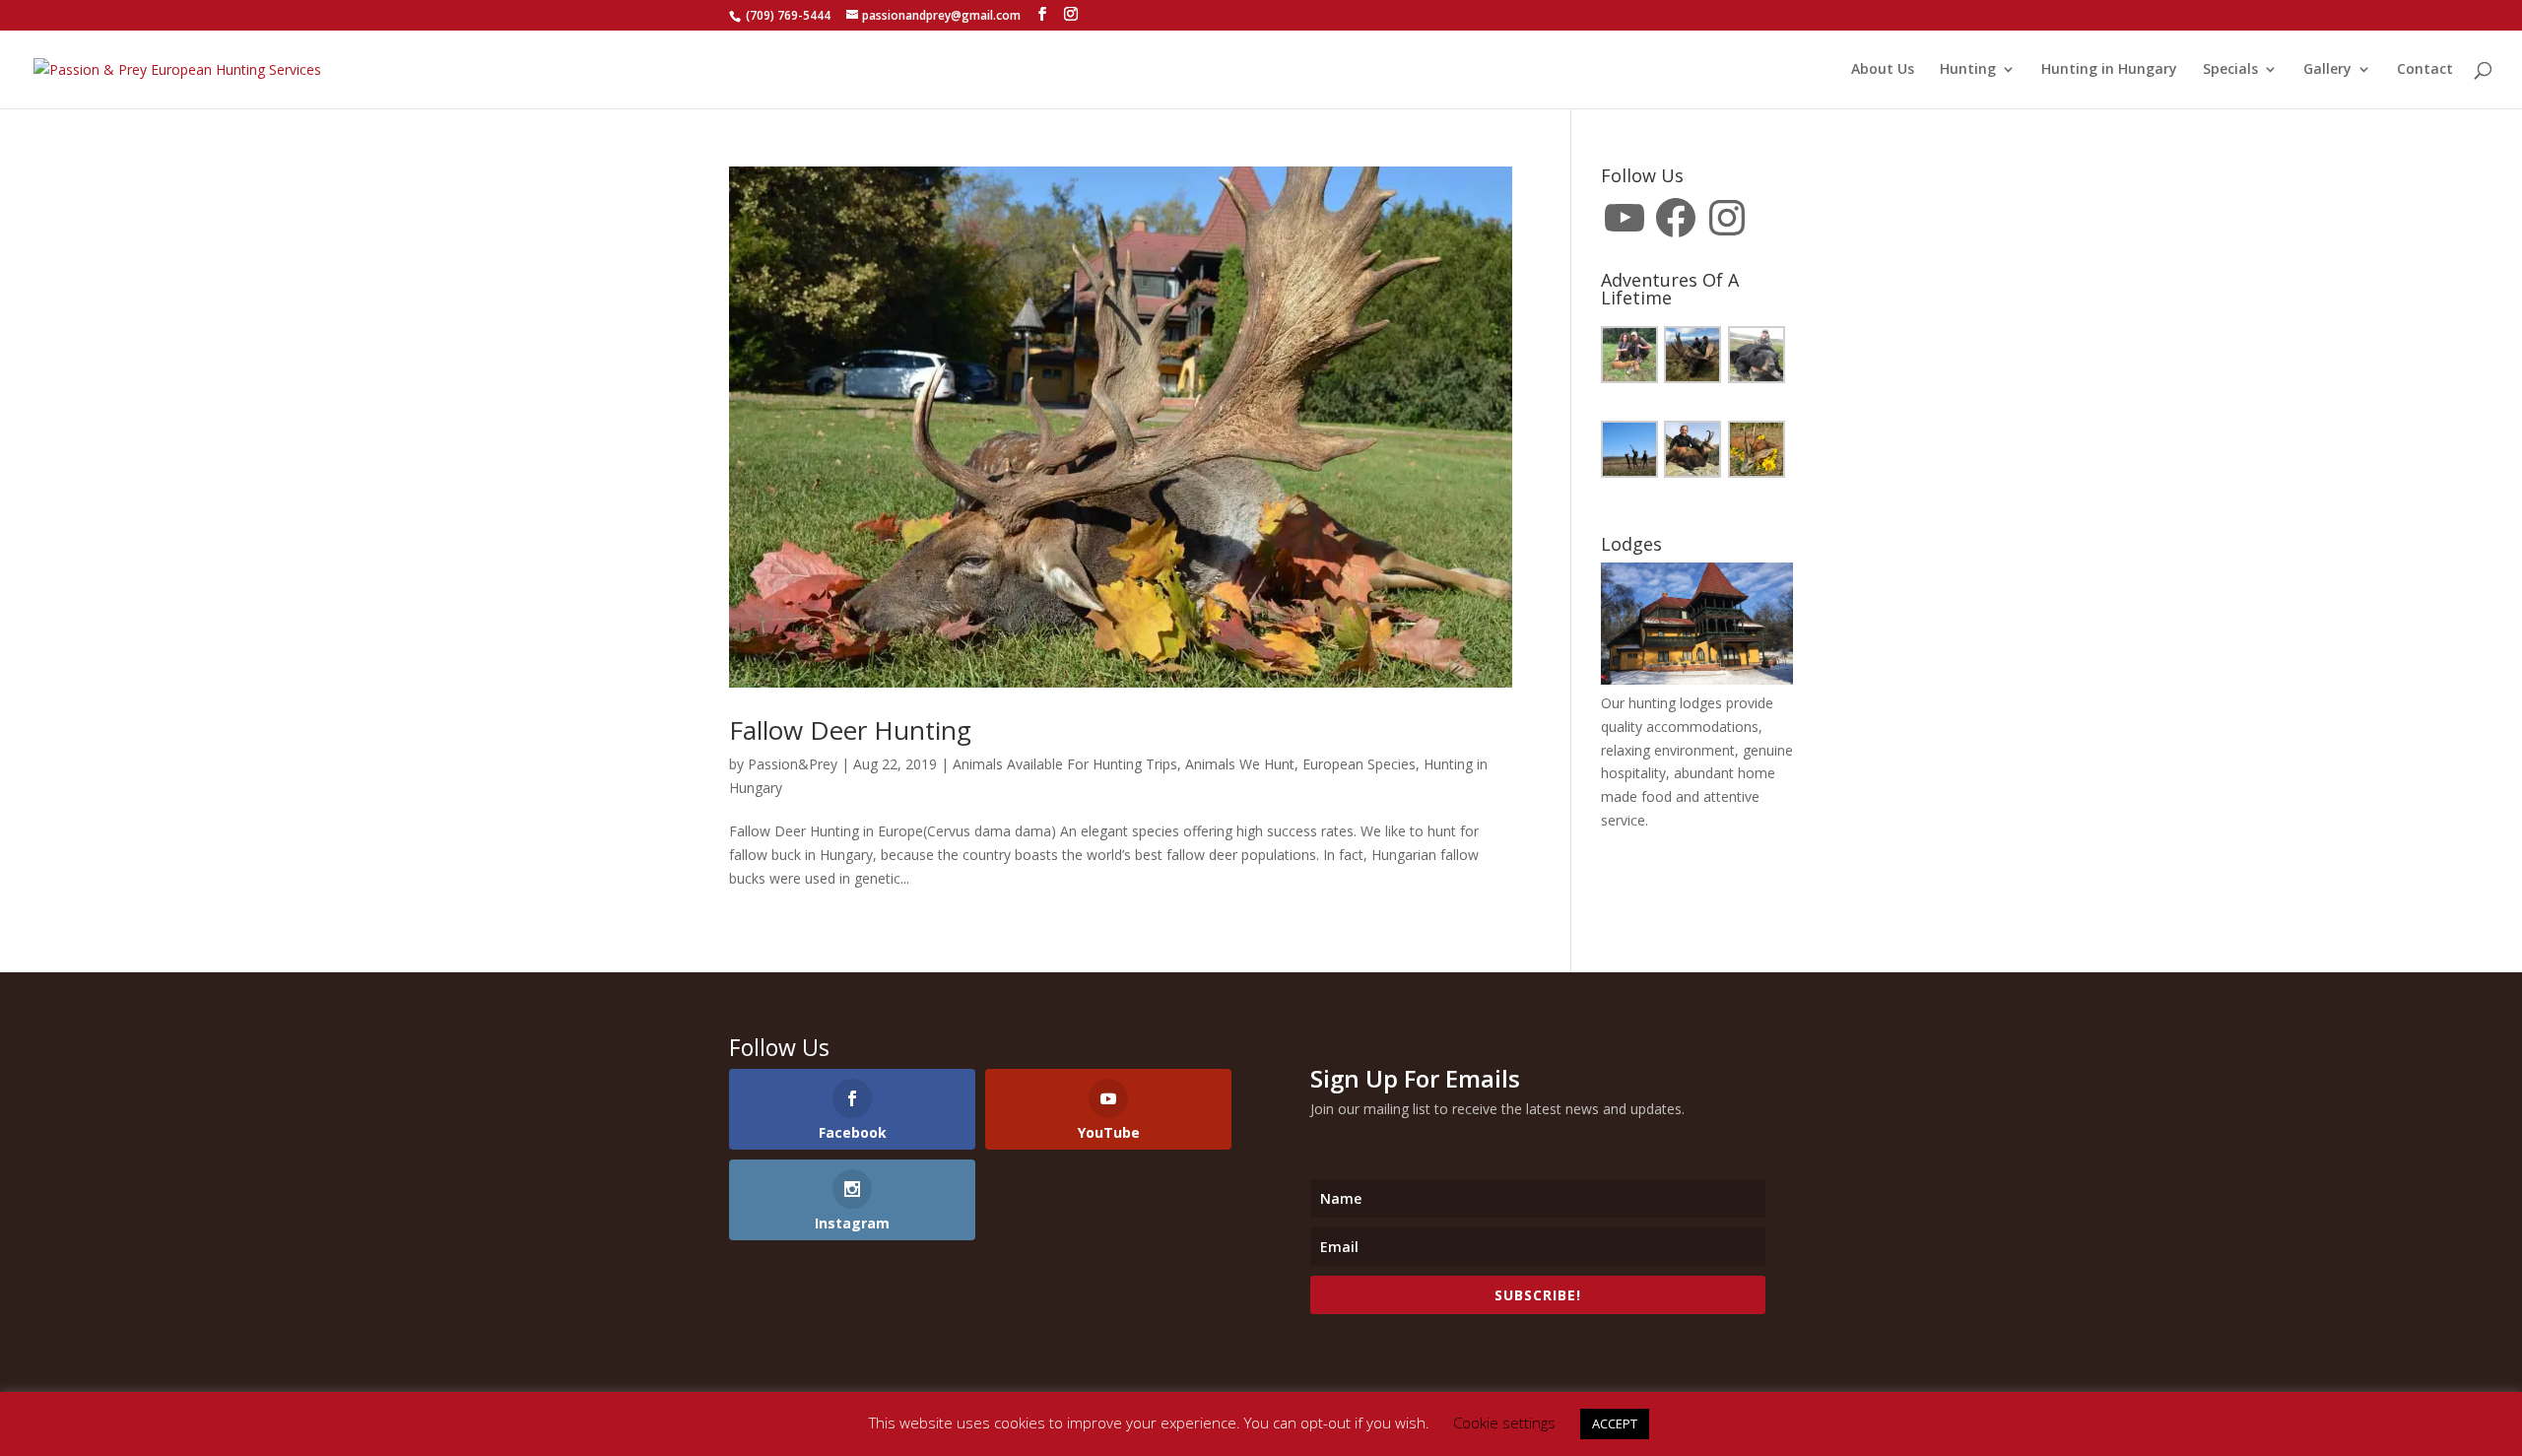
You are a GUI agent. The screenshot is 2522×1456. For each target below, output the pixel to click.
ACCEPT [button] (1615, 1423)
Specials (2230, 70)
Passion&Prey (793, 764)
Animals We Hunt (1240, 764)
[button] (1632, 358)
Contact (2425, 70)
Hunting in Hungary (2109, 70)
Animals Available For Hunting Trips (1065, 764)
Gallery (2327, 70)
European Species (1359, 764)
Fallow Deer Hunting (850, 730)
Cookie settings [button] (1504, 1423)
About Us (1883, 70)
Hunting (1968, 70)
